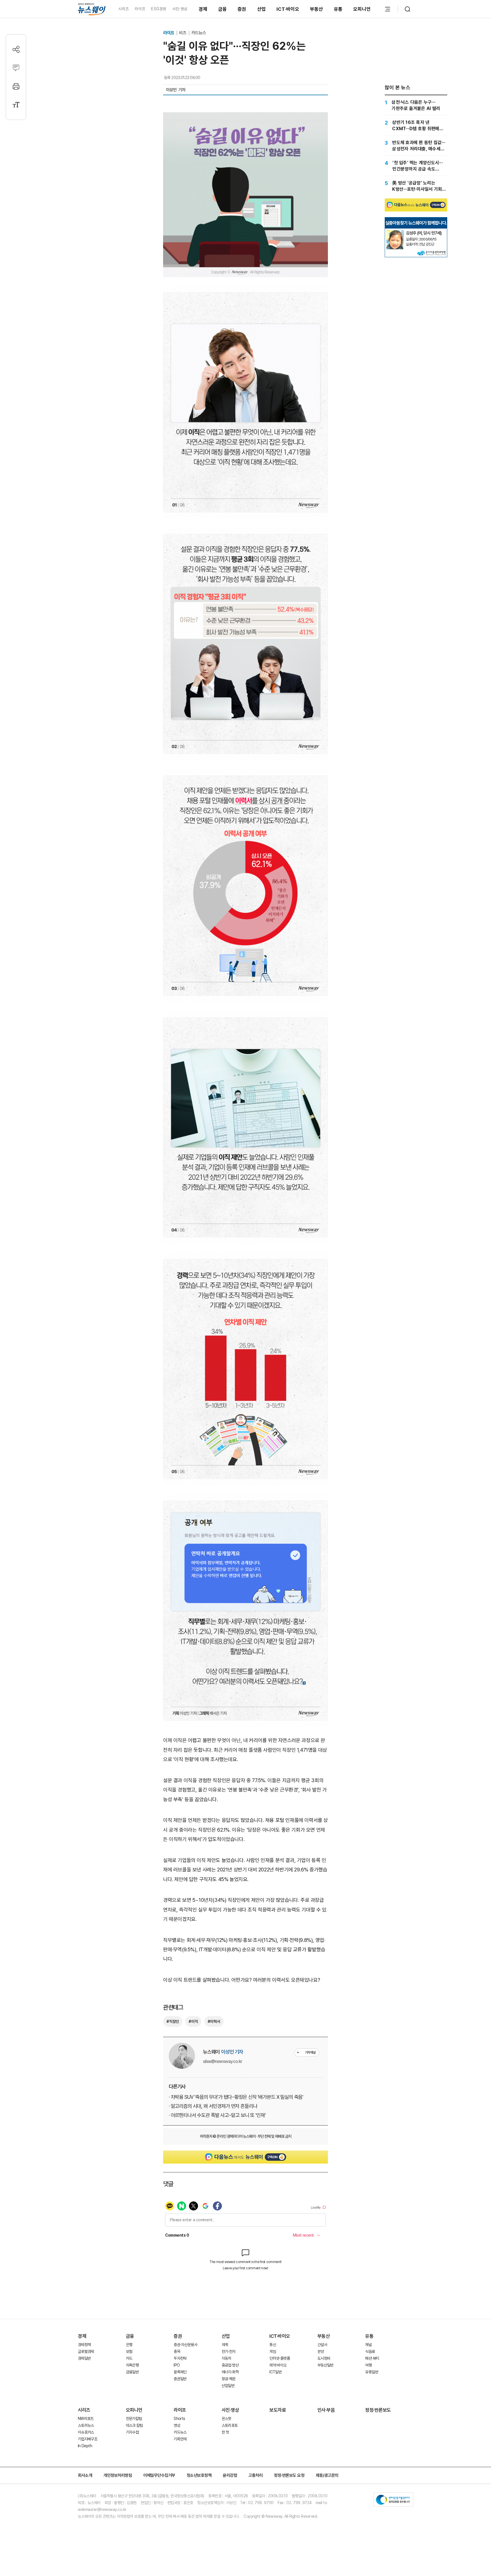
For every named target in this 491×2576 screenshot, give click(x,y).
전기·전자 (229, 2351)
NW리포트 (86, 2419)
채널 (368, 2345)
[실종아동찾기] (395, 232)
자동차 (226, 2358)
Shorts (179, 2419)
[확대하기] (246, 117)
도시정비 (324, 2358)
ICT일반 (275, 2372)
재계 (225, 2345)
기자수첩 (132, 2432)
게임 (273, 2351)
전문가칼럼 (134, 2419)
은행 (129, 2345)
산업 (262, 9)
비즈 (183, 33)
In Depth (85, 2446)
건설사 (322, 2345)
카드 (129, 2358)
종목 (177, 2351)
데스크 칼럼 (134, 2425)
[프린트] (16, 86)
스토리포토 (230, 2425)
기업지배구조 (88, 2439)
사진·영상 (180, 9)
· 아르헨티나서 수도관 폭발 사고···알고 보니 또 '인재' (217, 2115)
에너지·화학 (230, 2372)
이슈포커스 (86, 2432)
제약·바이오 (278, 2365)
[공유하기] (16, 49)
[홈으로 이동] (92, 9)
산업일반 (228, 2386)
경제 (203, 9)
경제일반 (84, 2358)
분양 (321, 2351)
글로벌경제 (86, 2351)
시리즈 (123, 9)
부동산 (317, 9)
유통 (338, 9)
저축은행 (132, 2365)
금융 (223, 9)
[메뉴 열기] (388, 9)
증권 (242, 9)
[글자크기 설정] (16, 105)
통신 (273, 2345)
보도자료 (278, 2410)
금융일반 (132, 2372)
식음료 (370, 2351)
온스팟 (226, 2419)
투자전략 (180, 2358)
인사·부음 (326, 2410)
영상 (177, 2425)
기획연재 (180, 2439)
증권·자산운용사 (185, 2345)
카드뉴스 (199, 33)
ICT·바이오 (288, 9)
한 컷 (225, 2432)
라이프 (140, 9)
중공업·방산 (230, 2365)
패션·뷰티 (372, 2358)
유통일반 (372, 2372)
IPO (177, 2365)
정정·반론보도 (378, 2410)
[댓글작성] (16, 68)
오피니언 (362, 9)
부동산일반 (325, 2365)
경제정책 (84, 2345)
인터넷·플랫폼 (280, 2358)
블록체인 (180, 2372)
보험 (129, 2351)
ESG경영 (159, 9)
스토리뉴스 (86, 2425)
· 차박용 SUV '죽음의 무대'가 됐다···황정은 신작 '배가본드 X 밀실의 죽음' (236, 2097)
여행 (368, 2365)
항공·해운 (229, 2379)
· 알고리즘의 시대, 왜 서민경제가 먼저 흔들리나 (213, 2106)
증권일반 (180, 2379)
